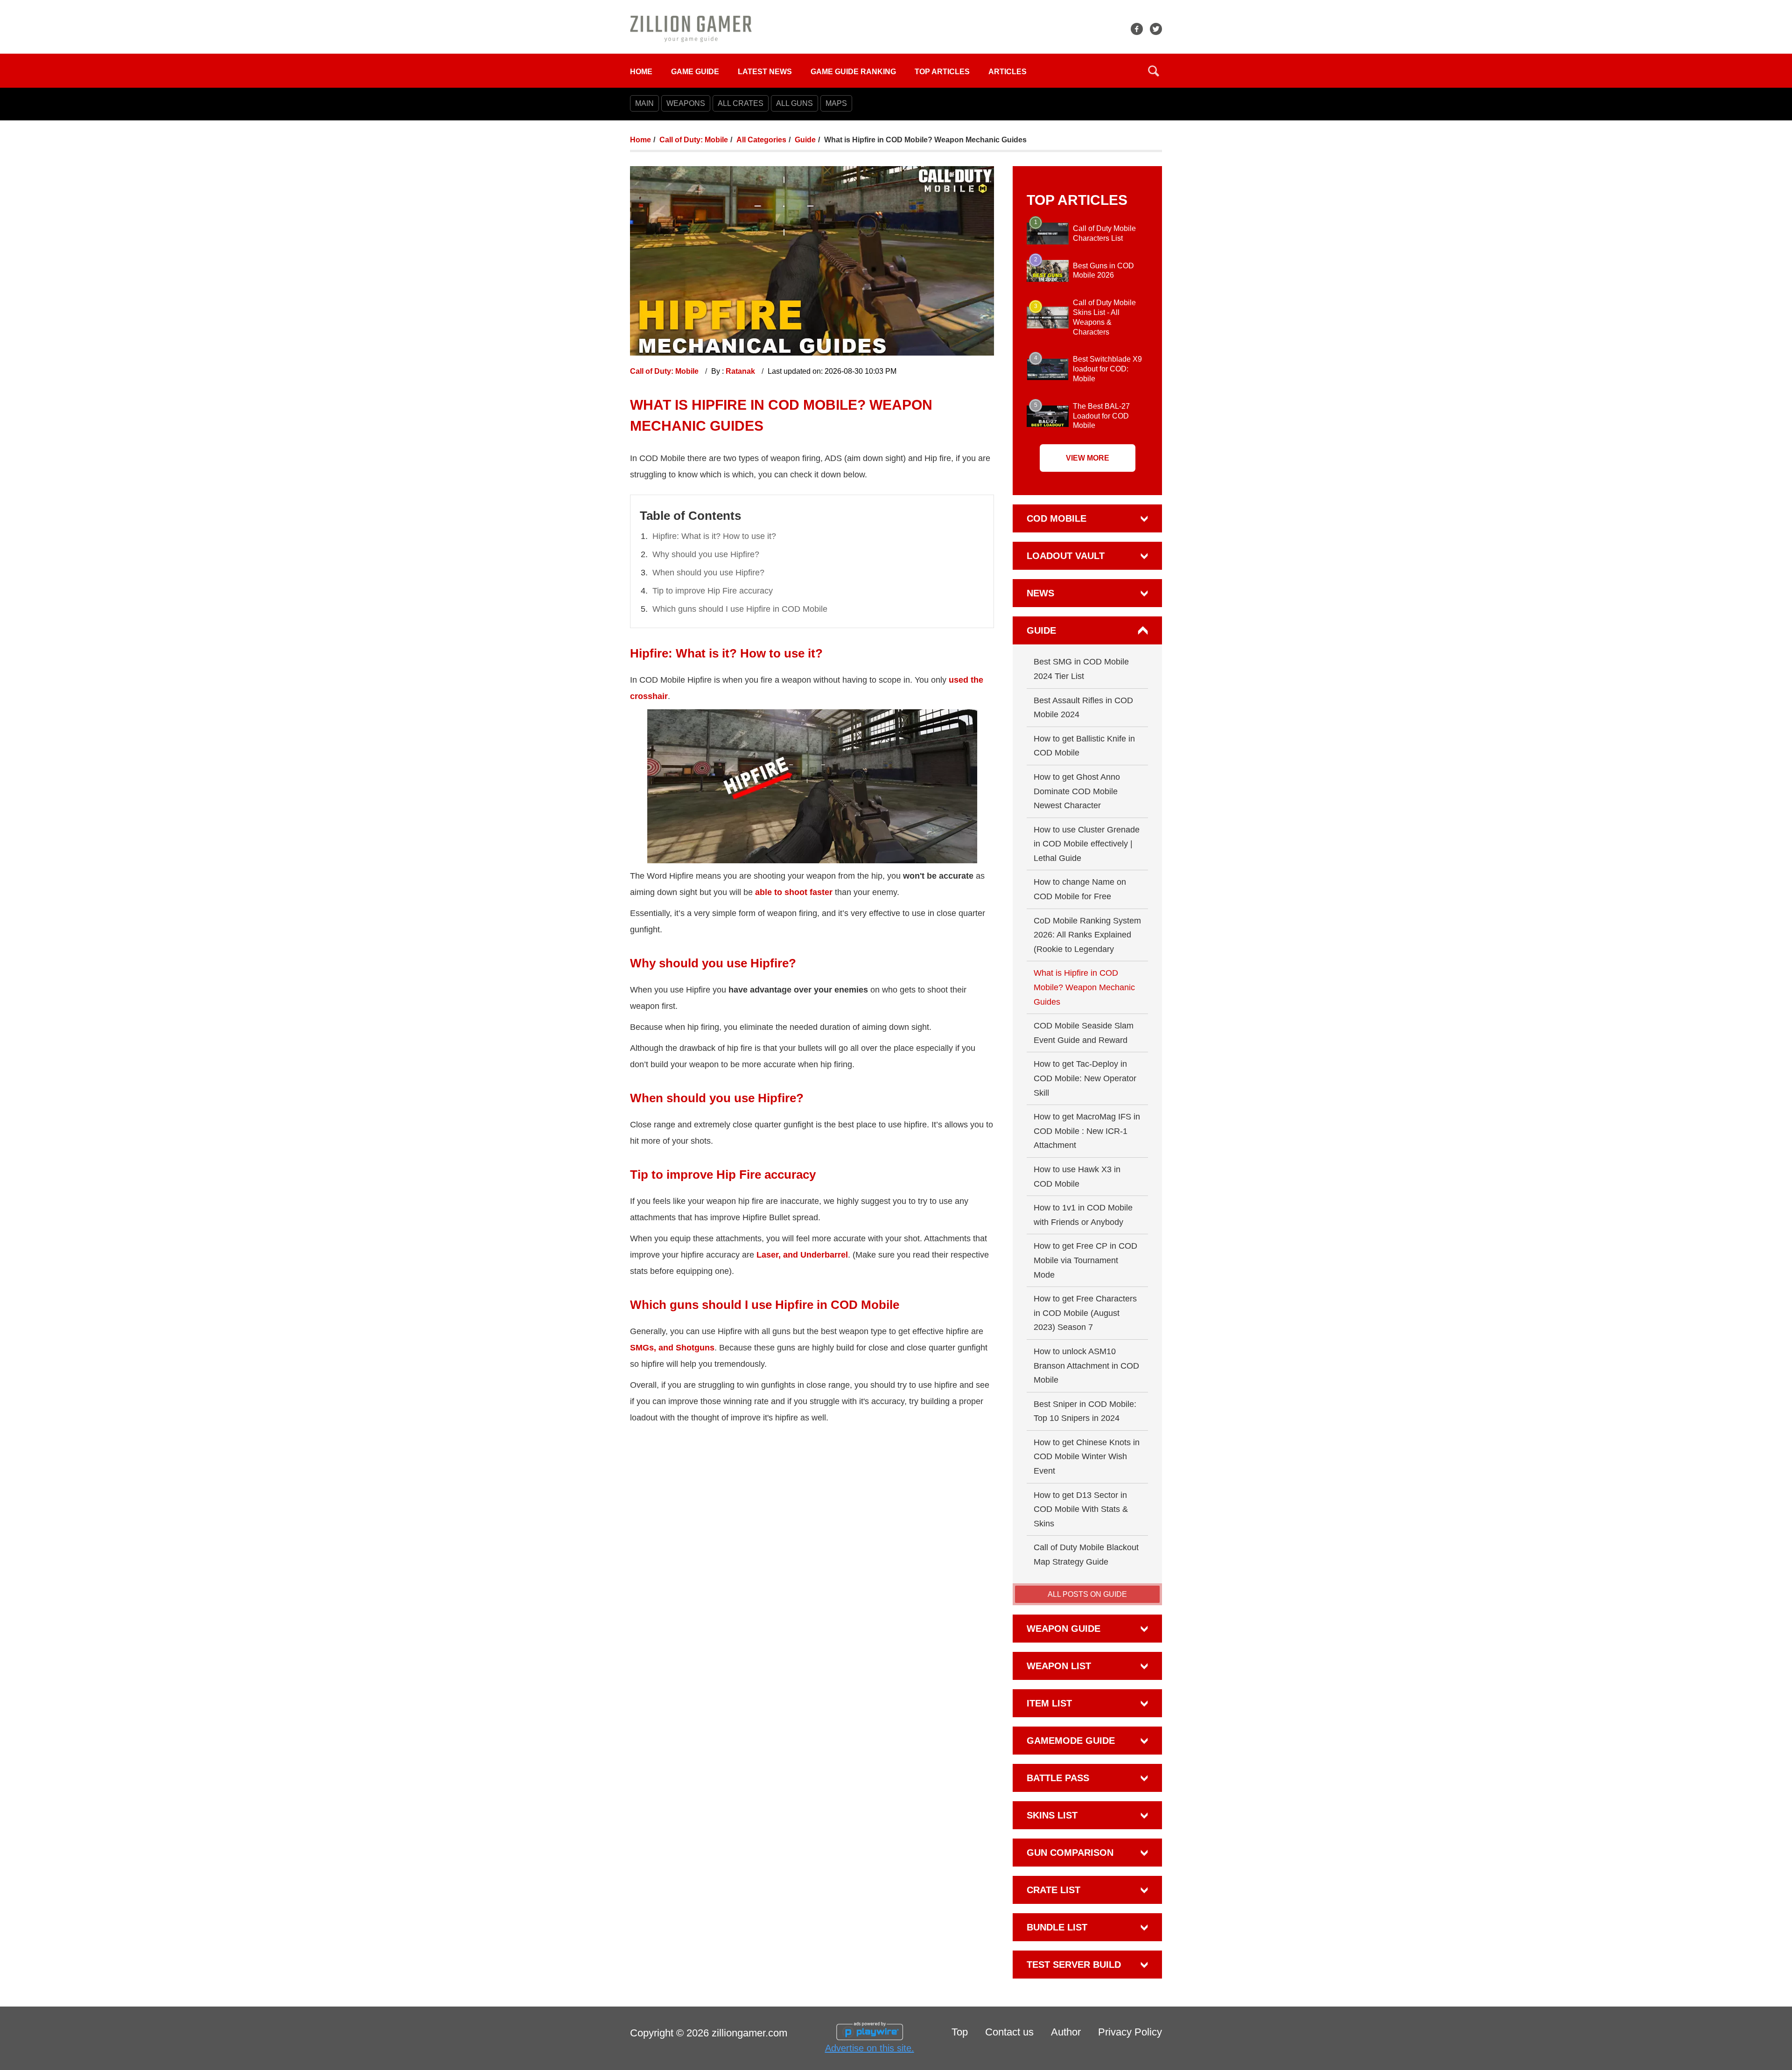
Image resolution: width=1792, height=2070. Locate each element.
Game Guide (695, 72)
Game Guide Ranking (853, 72)
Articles (1008, 72)
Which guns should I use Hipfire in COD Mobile (740, 609)
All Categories (761, 140)
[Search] (1154, 71)
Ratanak (741, 371)
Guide (805, 140)
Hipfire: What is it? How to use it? (714, 536)
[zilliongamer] (691, 28)
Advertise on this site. (870, 2048)
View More (1088, 458)
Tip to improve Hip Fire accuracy (713, 591)
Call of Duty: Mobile (694, 140)
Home (641, 72)
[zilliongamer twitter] (1156, 29)
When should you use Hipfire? (708, 573)
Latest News (765, 72)
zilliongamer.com (749, 2033)
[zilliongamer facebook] (1137, 29)
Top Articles (942, 72)
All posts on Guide (1087, 1594)
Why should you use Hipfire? (706, 554)
